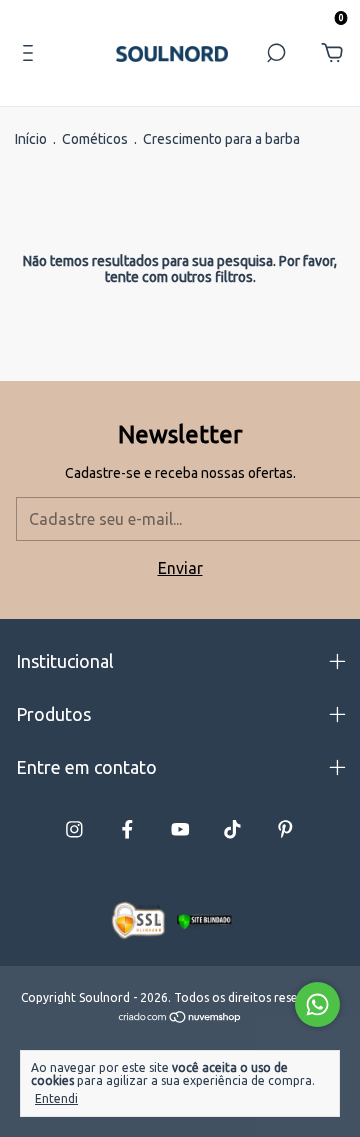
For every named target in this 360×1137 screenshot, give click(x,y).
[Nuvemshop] (180, 1018)
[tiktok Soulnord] (232, 829)
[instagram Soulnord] (74, 829)
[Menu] (28, 53)
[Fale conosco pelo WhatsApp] (317, 1004)
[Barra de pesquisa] (276, 53)
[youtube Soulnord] (180, 829)
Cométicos (95, 139)
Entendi (56, 1098)
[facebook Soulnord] (127, 829)
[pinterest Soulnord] (285, 829)
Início (31, 139)
